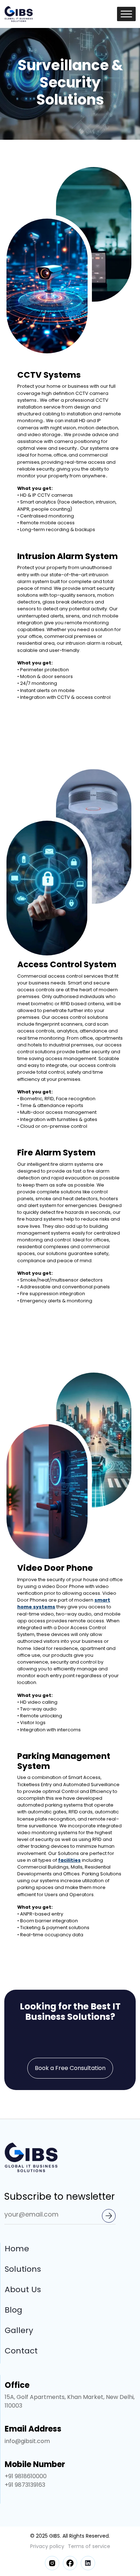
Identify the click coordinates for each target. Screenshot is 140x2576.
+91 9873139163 (25, 2485)
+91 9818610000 (26, 2476)
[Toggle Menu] (126, 14)
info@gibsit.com (27, 2441)
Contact (21, 2351)
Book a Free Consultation (70, 2068)
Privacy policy (47, 2546)
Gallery (19, 2330)
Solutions (23, 2269)
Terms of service (89, 2546)
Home (17, 2249)
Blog (13, 2310)
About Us (23, 2289)
